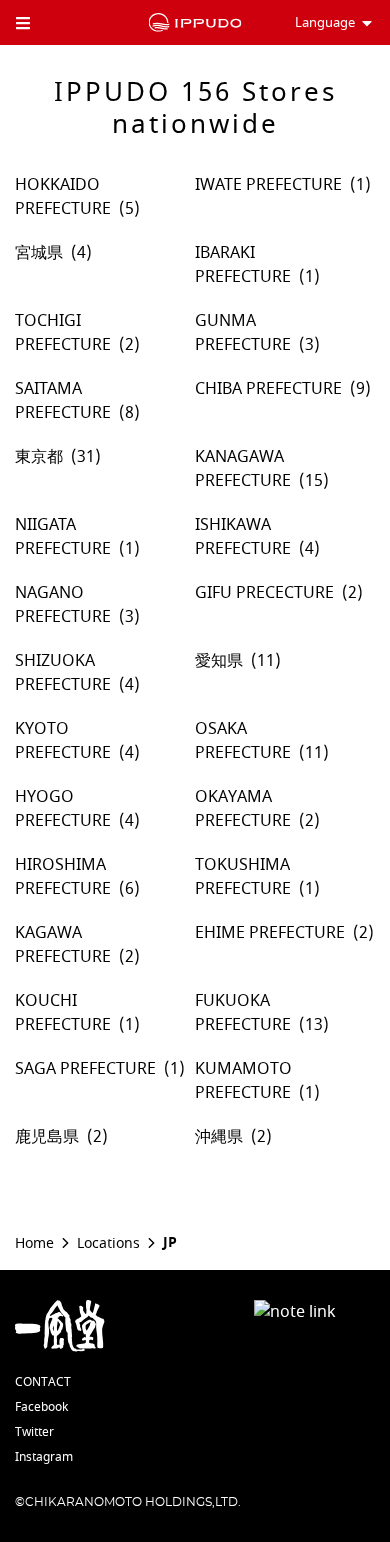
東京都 (39, 457)
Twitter (34, 1432)
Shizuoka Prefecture (63, 673)
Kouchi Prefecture (63, 1013)
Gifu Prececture (264, 593)
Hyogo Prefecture (63, 809)
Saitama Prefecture (63, 401)
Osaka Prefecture (243, 741)
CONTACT (43, 1382)
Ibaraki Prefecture (243, 265)
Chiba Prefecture (268, 389)
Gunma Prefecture (243, 333)
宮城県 (39, 253)
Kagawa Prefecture (63, 945)
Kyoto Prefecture (63, 741)
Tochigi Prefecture (63, 333)
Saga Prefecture (85, 1069)
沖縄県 (219, 1137)
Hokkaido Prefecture (63, 197)
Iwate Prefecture (268, 185)
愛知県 (219, 661)
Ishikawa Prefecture (243, 537)
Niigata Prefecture (63, 537)
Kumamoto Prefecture (243, 1081)
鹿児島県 (47, 1137)
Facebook (41, 1407)
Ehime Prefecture (270, 933)
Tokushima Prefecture (243, 877)
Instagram (44, 1457)
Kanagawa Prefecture (243, 469)
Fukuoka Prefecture (243, 1013)
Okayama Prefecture (243, 809)
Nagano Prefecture (63, 605)
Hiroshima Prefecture (63, 877)
